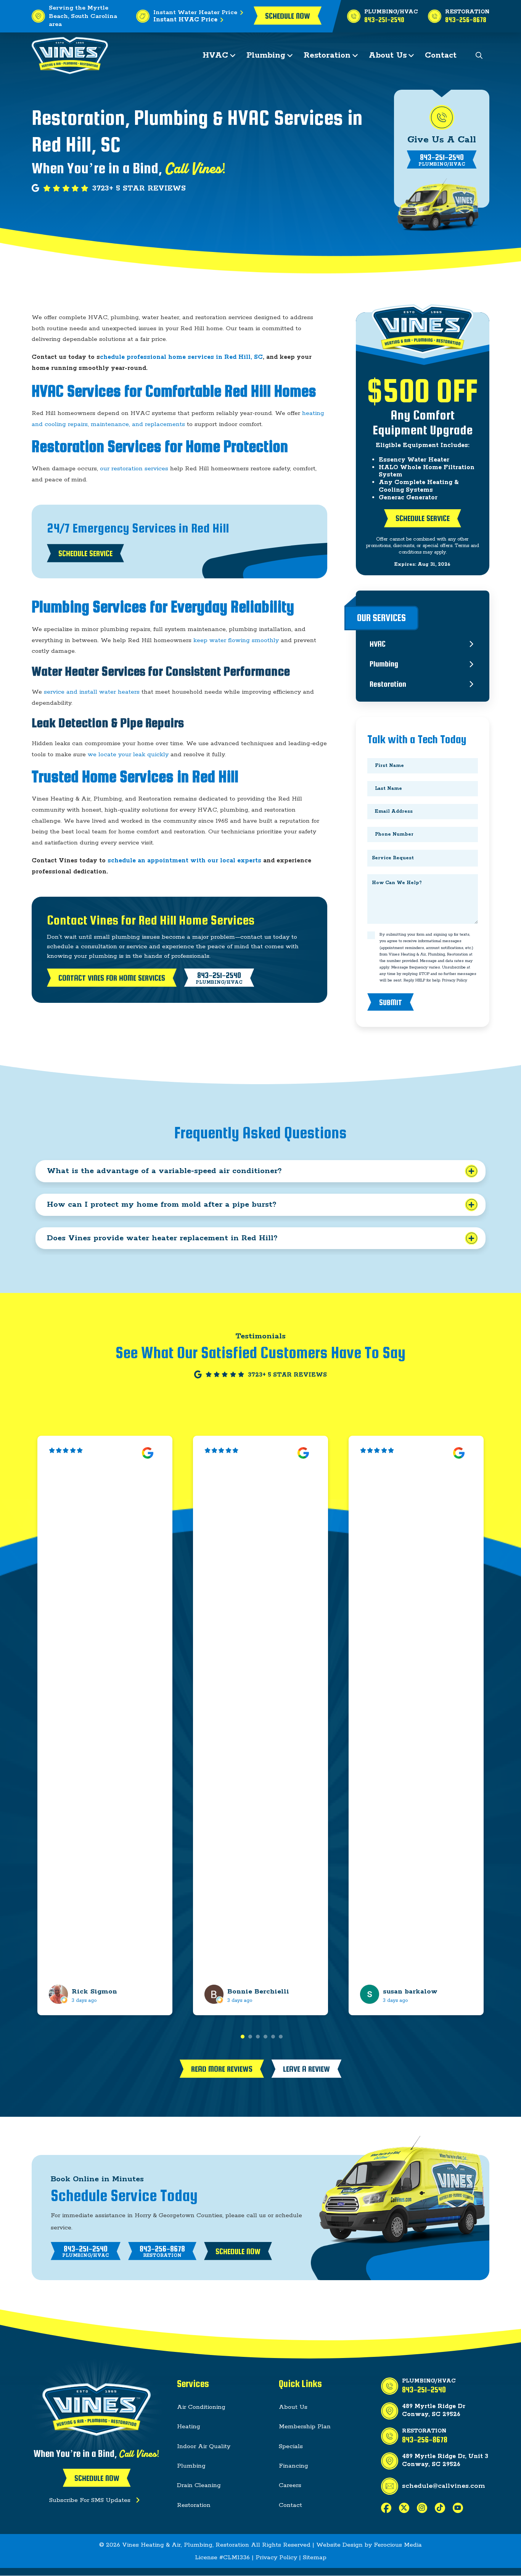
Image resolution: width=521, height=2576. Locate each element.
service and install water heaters (93, 692)
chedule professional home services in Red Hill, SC (181, 357)
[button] (479, 56)
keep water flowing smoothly (236, 640)
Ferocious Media (398, 2545)
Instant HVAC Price (185, 20)
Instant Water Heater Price (195, 12)
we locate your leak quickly (128, 755)
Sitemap (315, 2557)
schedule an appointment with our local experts (184, 861)
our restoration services (134, 469)
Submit (391, 1002)
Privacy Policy (455, 980)
